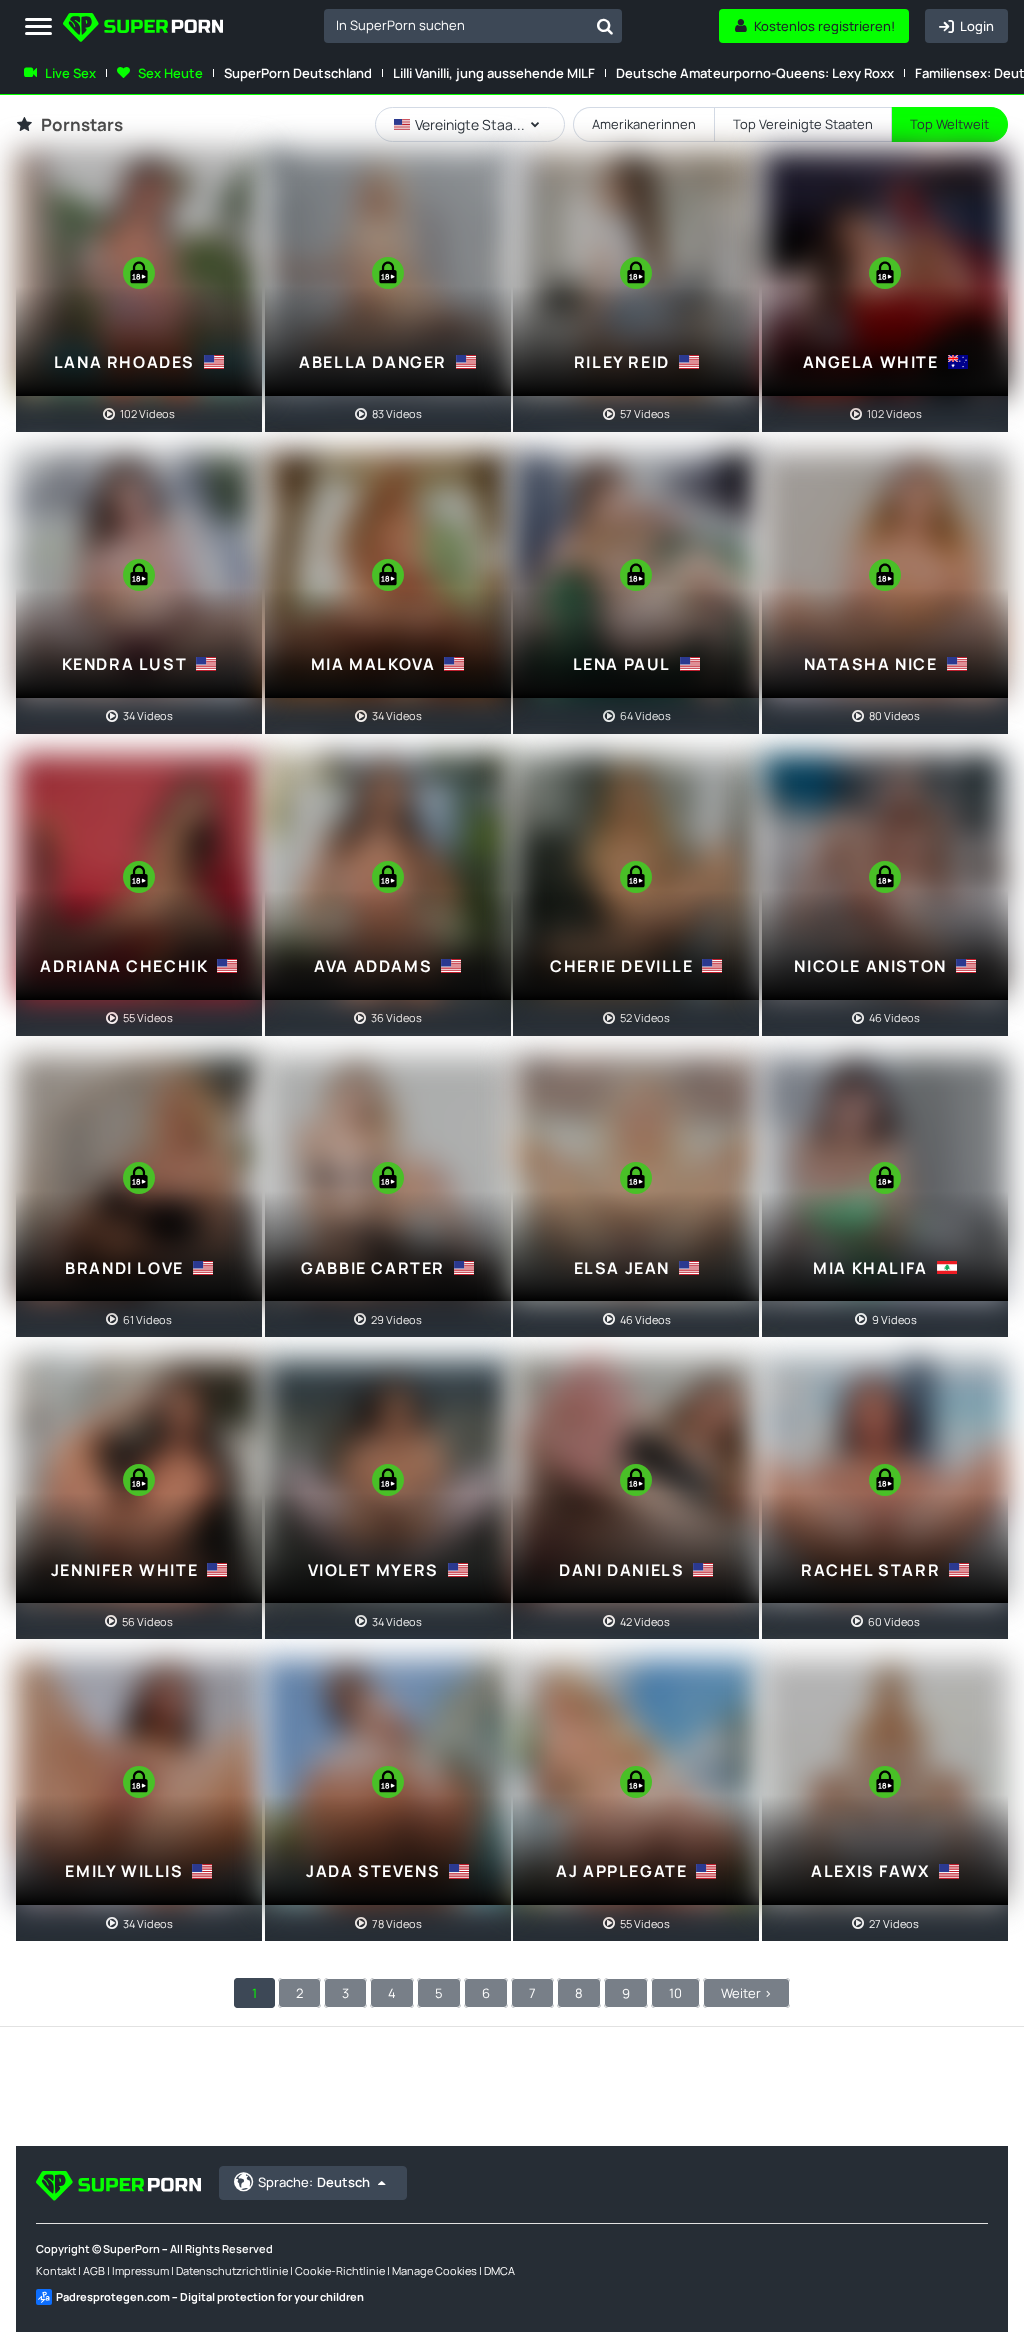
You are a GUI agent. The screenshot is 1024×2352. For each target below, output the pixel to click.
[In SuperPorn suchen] (605, 26)
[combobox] (473, 26)
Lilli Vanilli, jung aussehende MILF (494, 73)
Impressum (140, 2270)
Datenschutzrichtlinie (232, 2270)
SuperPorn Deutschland (298, 73)
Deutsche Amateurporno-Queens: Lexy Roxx (755, 73)
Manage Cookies (434, 2270)
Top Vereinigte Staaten (803, 124)
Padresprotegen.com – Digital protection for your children (210, 2296)
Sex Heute (170, 73)
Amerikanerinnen (644, 124)
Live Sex (70, 73)
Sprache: (314, 2182)
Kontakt (56, 2270)
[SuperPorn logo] (143, 29)
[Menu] (38, 27)
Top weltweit (949, 124)
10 (675, 1993)
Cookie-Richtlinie (340, 2270)
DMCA (499, 2270)
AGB (94, 2270)
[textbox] (456, 25)
